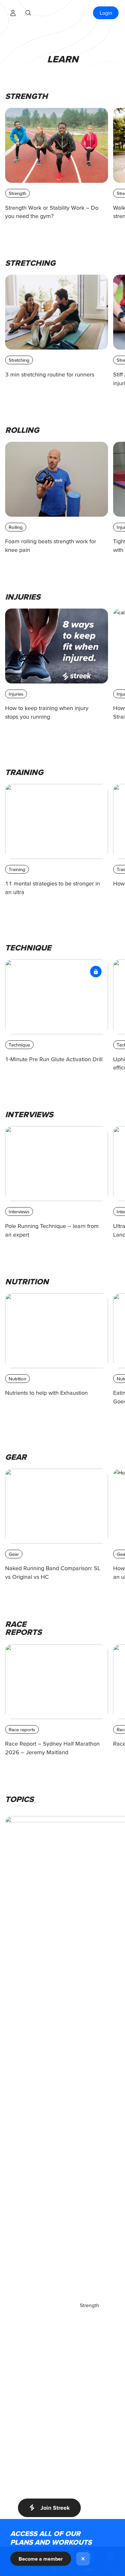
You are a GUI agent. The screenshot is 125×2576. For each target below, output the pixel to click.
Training (17, 869)
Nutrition (17, 1379)
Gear (14, 1554)
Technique (19, 1045)
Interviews (19, 1211)
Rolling (16, 527)
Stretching (19, 360)
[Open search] (28, 13)
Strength (17, 193)
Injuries (16, 694)
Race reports (22, 1729)
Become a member (41, 2559)
